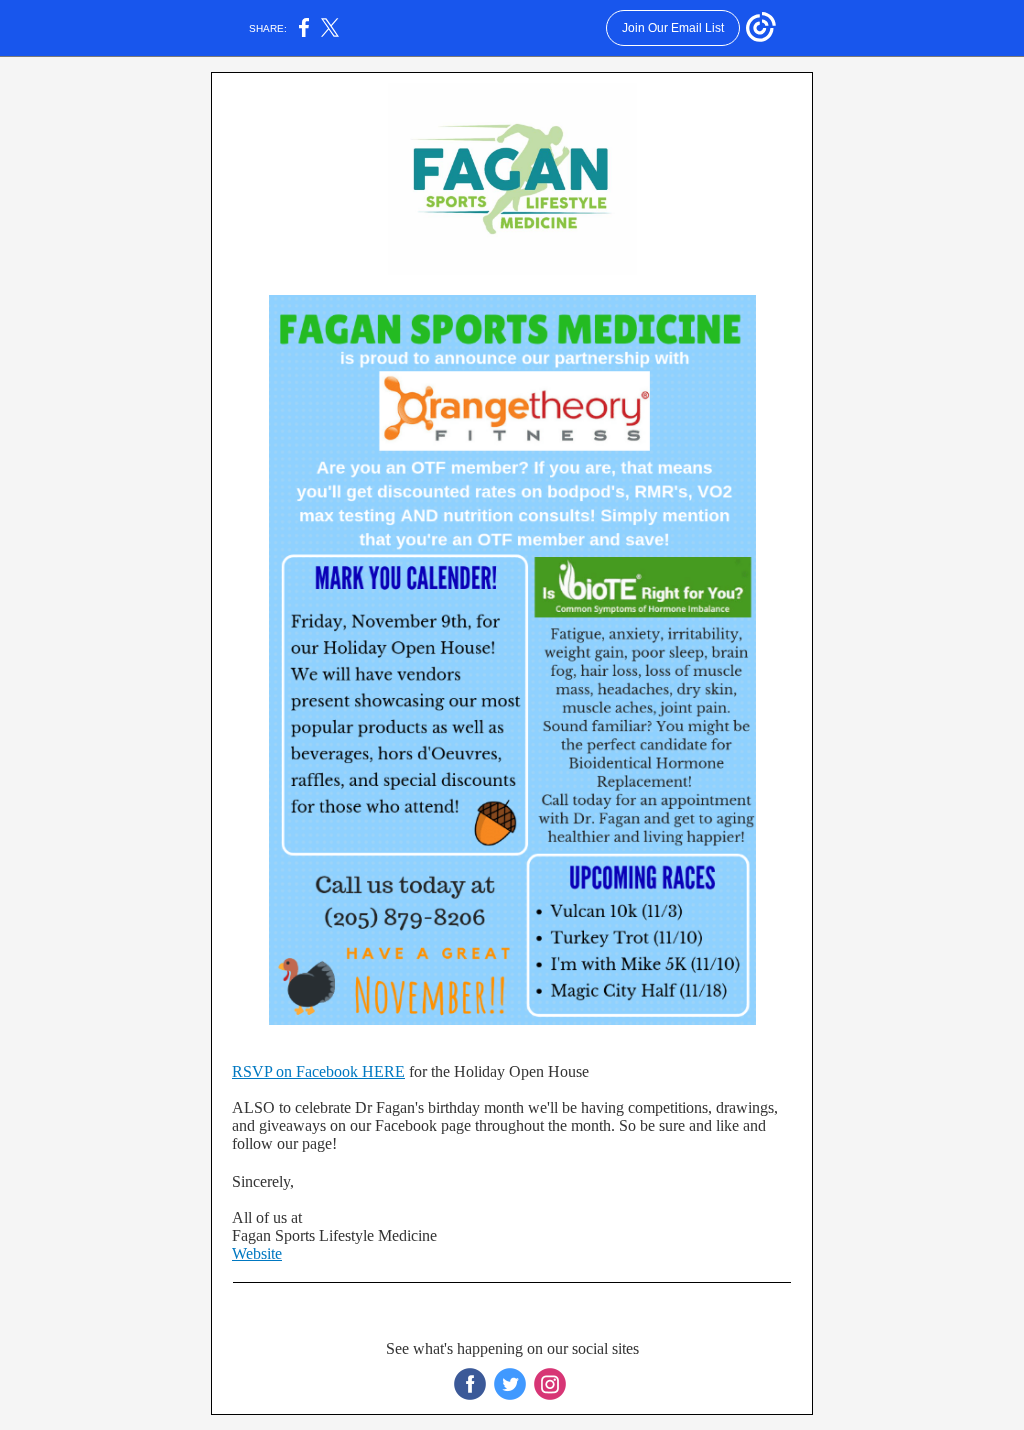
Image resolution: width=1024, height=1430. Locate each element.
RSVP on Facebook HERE (318, 1071)
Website (257, 1253)
